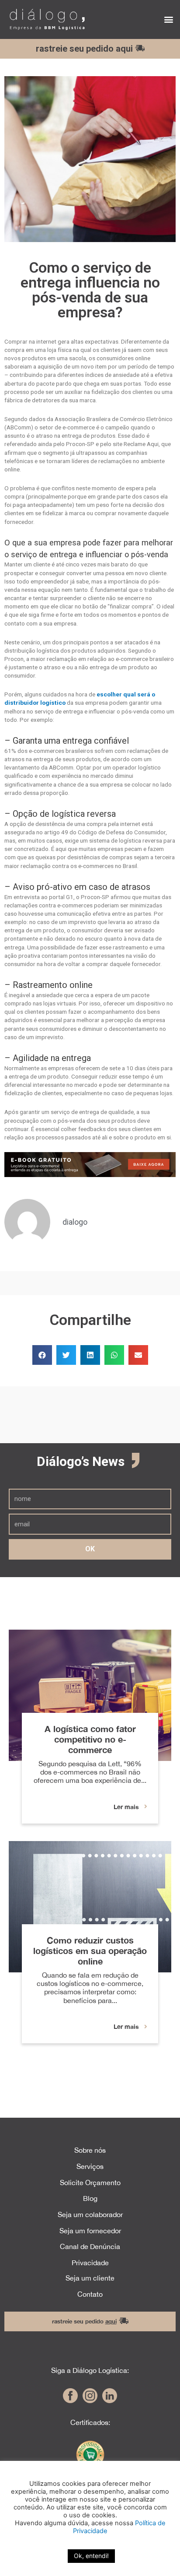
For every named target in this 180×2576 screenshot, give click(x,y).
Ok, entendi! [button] (91, 2556)
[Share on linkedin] (90, 1355)
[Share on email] (138, 1355)
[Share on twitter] (66, 1355)
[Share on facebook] (42, 1355)
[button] (168, 19)
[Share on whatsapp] (114, 1355)
